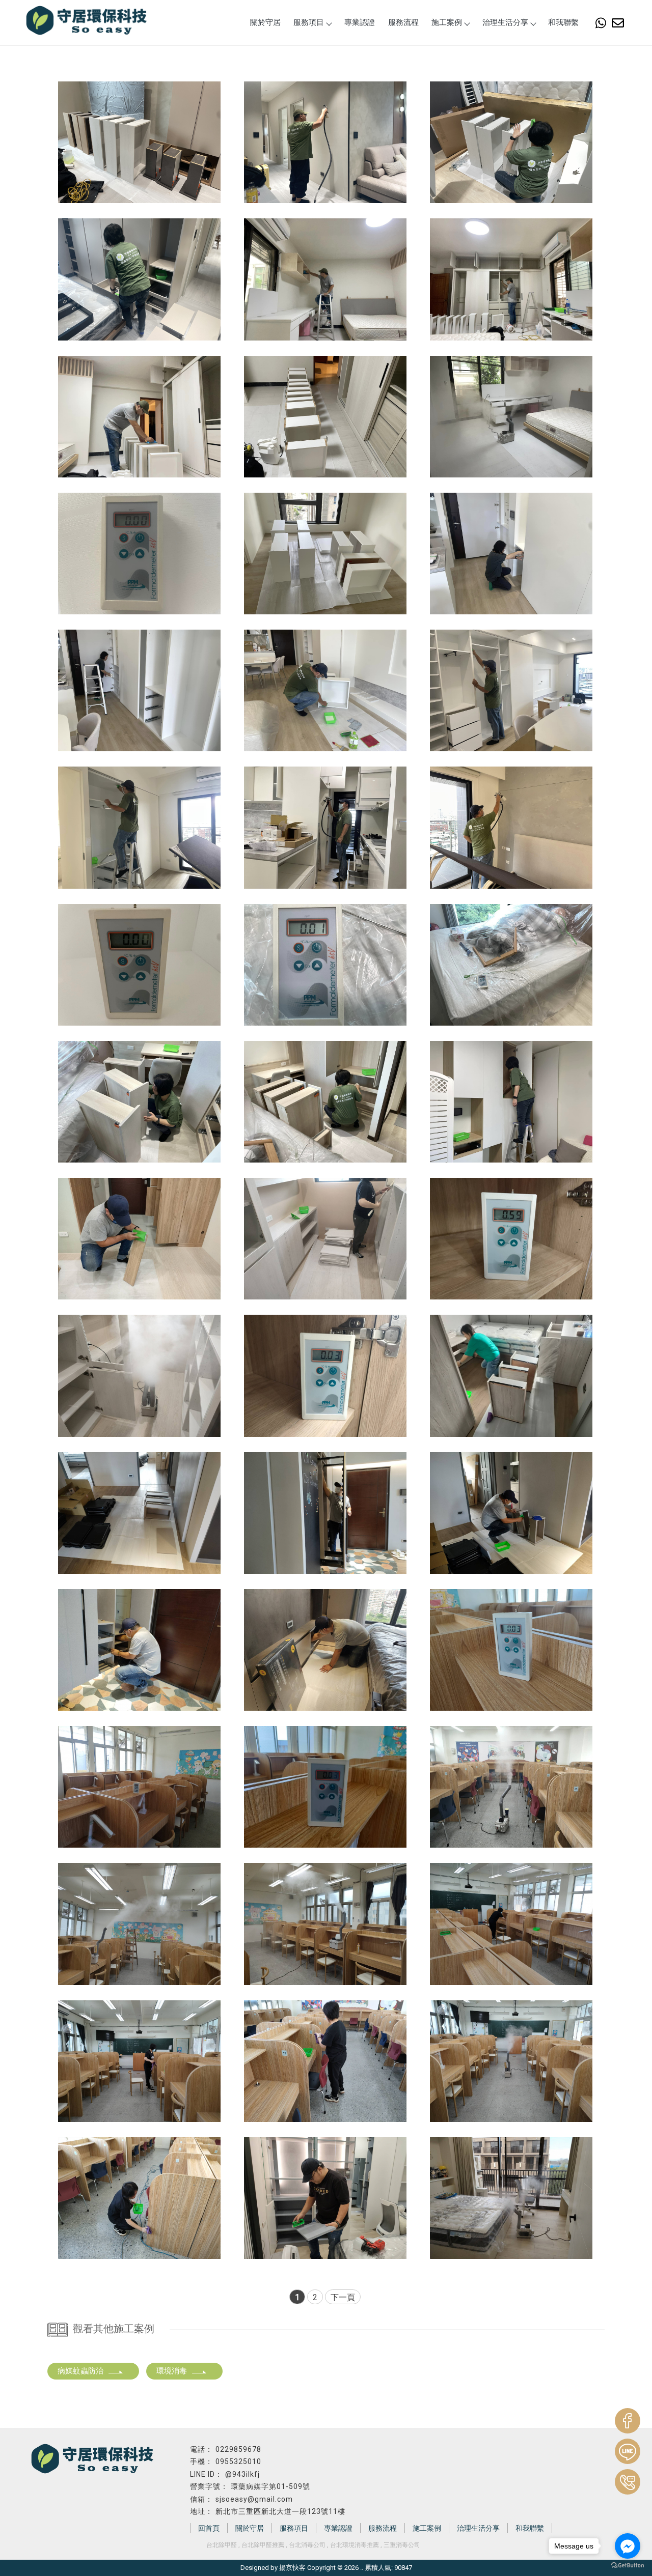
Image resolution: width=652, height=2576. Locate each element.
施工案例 (447, 22)
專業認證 (360, 22)
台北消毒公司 (307, 2545)
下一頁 (343, 2297)
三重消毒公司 (402, 2545)
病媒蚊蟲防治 (80, 2371)
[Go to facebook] (628, 2546)
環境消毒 (172, 2371)
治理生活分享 (505, 22)
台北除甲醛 (222, 2545)
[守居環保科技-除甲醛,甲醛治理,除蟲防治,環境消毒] (87, 21)
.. (362, 2568)
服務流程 (403, 22)
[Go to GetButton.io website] (628, 2566)
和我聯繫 (563, 22)
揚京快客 (292, 2568)
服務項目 (309, 22)
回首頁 (209, 2528)
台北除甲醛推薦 (263, 2545)
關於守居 (265, 22)
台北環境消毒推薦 (355, 2545)
